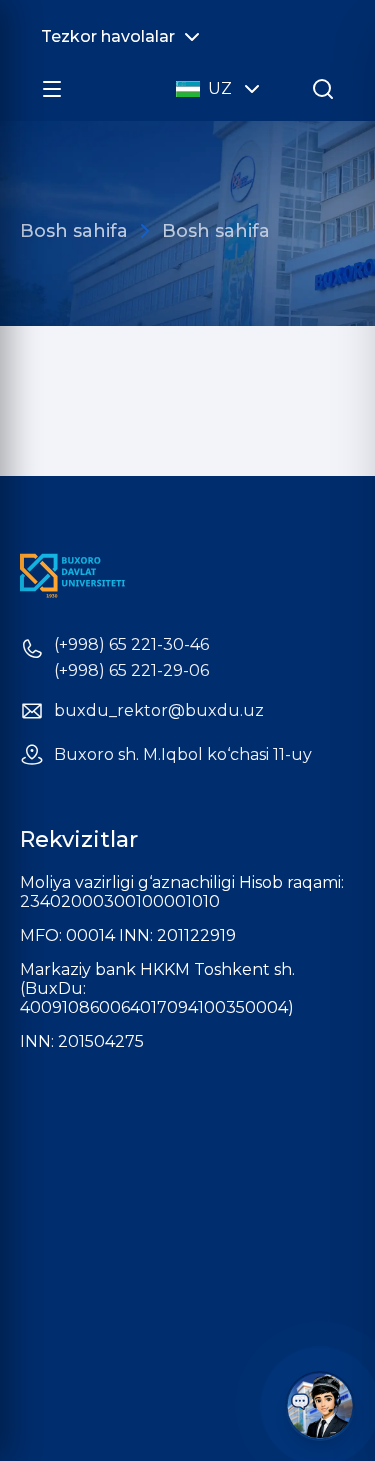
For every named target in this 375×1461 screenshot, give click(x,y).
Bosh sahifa (74, 231)
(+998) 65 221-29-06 (131, 671)
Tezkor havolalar (108, 36)
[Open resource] (52, 89)
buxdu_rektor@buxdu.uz (159, 711)
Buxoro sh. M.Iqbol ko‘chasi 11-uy (183, 755)
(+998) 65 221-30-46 (131, 645)
